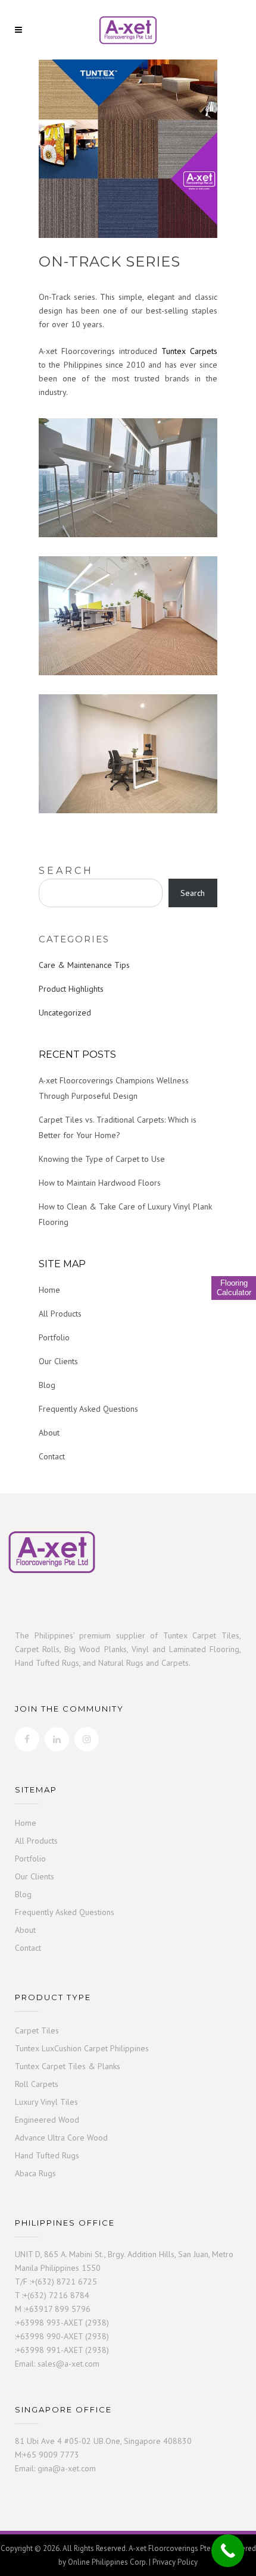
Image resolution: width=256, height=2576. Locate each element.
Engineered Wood (47, 2120)
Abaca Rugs (35, 2174)
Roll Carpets (37, 2084)
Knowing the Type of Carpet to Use (102, 1159)
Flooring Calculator (234, 1288)
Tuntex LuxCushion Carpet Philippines (82, 2049)
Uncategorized (65, 1013)
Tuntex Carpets (189, 351)
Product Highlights (71, 989)
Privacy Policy (175, 2562)
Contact (52, 1456)
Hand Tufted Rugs (47, 2156)
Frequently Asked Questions (88, 1409)
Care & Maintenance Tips (84, 965)
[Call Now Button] (228, 2551)
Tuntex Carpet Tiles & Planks (68, 2066)
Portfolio (54, 1337)
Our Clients (58, 1361)
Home (49, 1290)
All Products (60, 1314)
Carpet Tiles (37, 2031)
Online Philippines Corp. (107, 2562)
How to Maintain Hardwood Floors (100, 1183)
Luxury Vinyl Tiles (46, 2102)
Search (66, 871)
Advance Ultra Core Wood (61, 2138)
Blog (47, 1385)
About (49, 1433)
